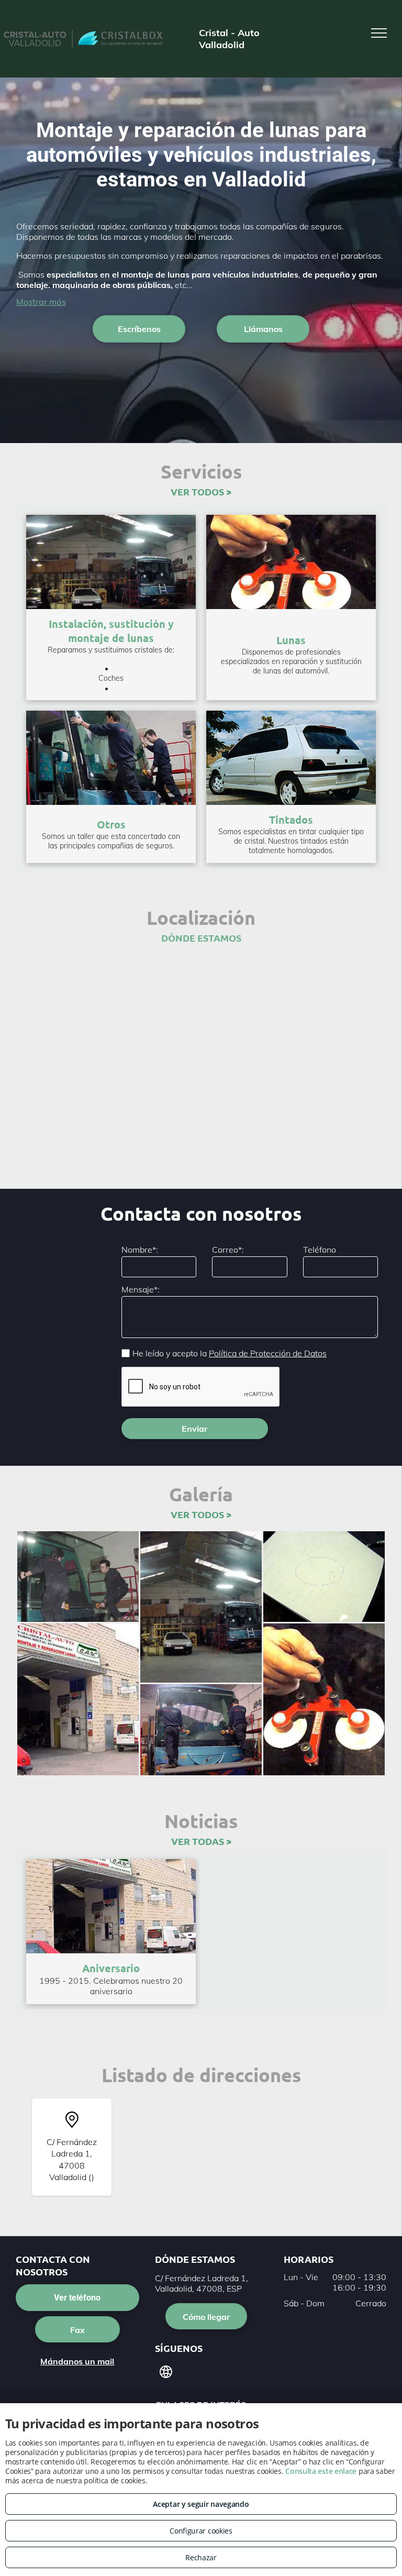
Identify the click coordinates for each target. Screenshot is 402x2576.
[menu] (379, 33)
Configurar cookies (201, 2531)
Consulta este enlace (321, 2471)
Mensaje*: (141, 1289)
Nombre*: (140, 1250)
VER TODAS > (201, 1841)
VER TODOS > (201, 491)
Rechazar (201, 2557)
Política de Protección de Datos (268, 1353)
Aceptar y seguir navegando (201, 2504)
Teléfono (320, 1250)
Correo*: (228, 1250)
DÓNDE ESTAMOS (201, 938)
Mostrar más (41, 302)
